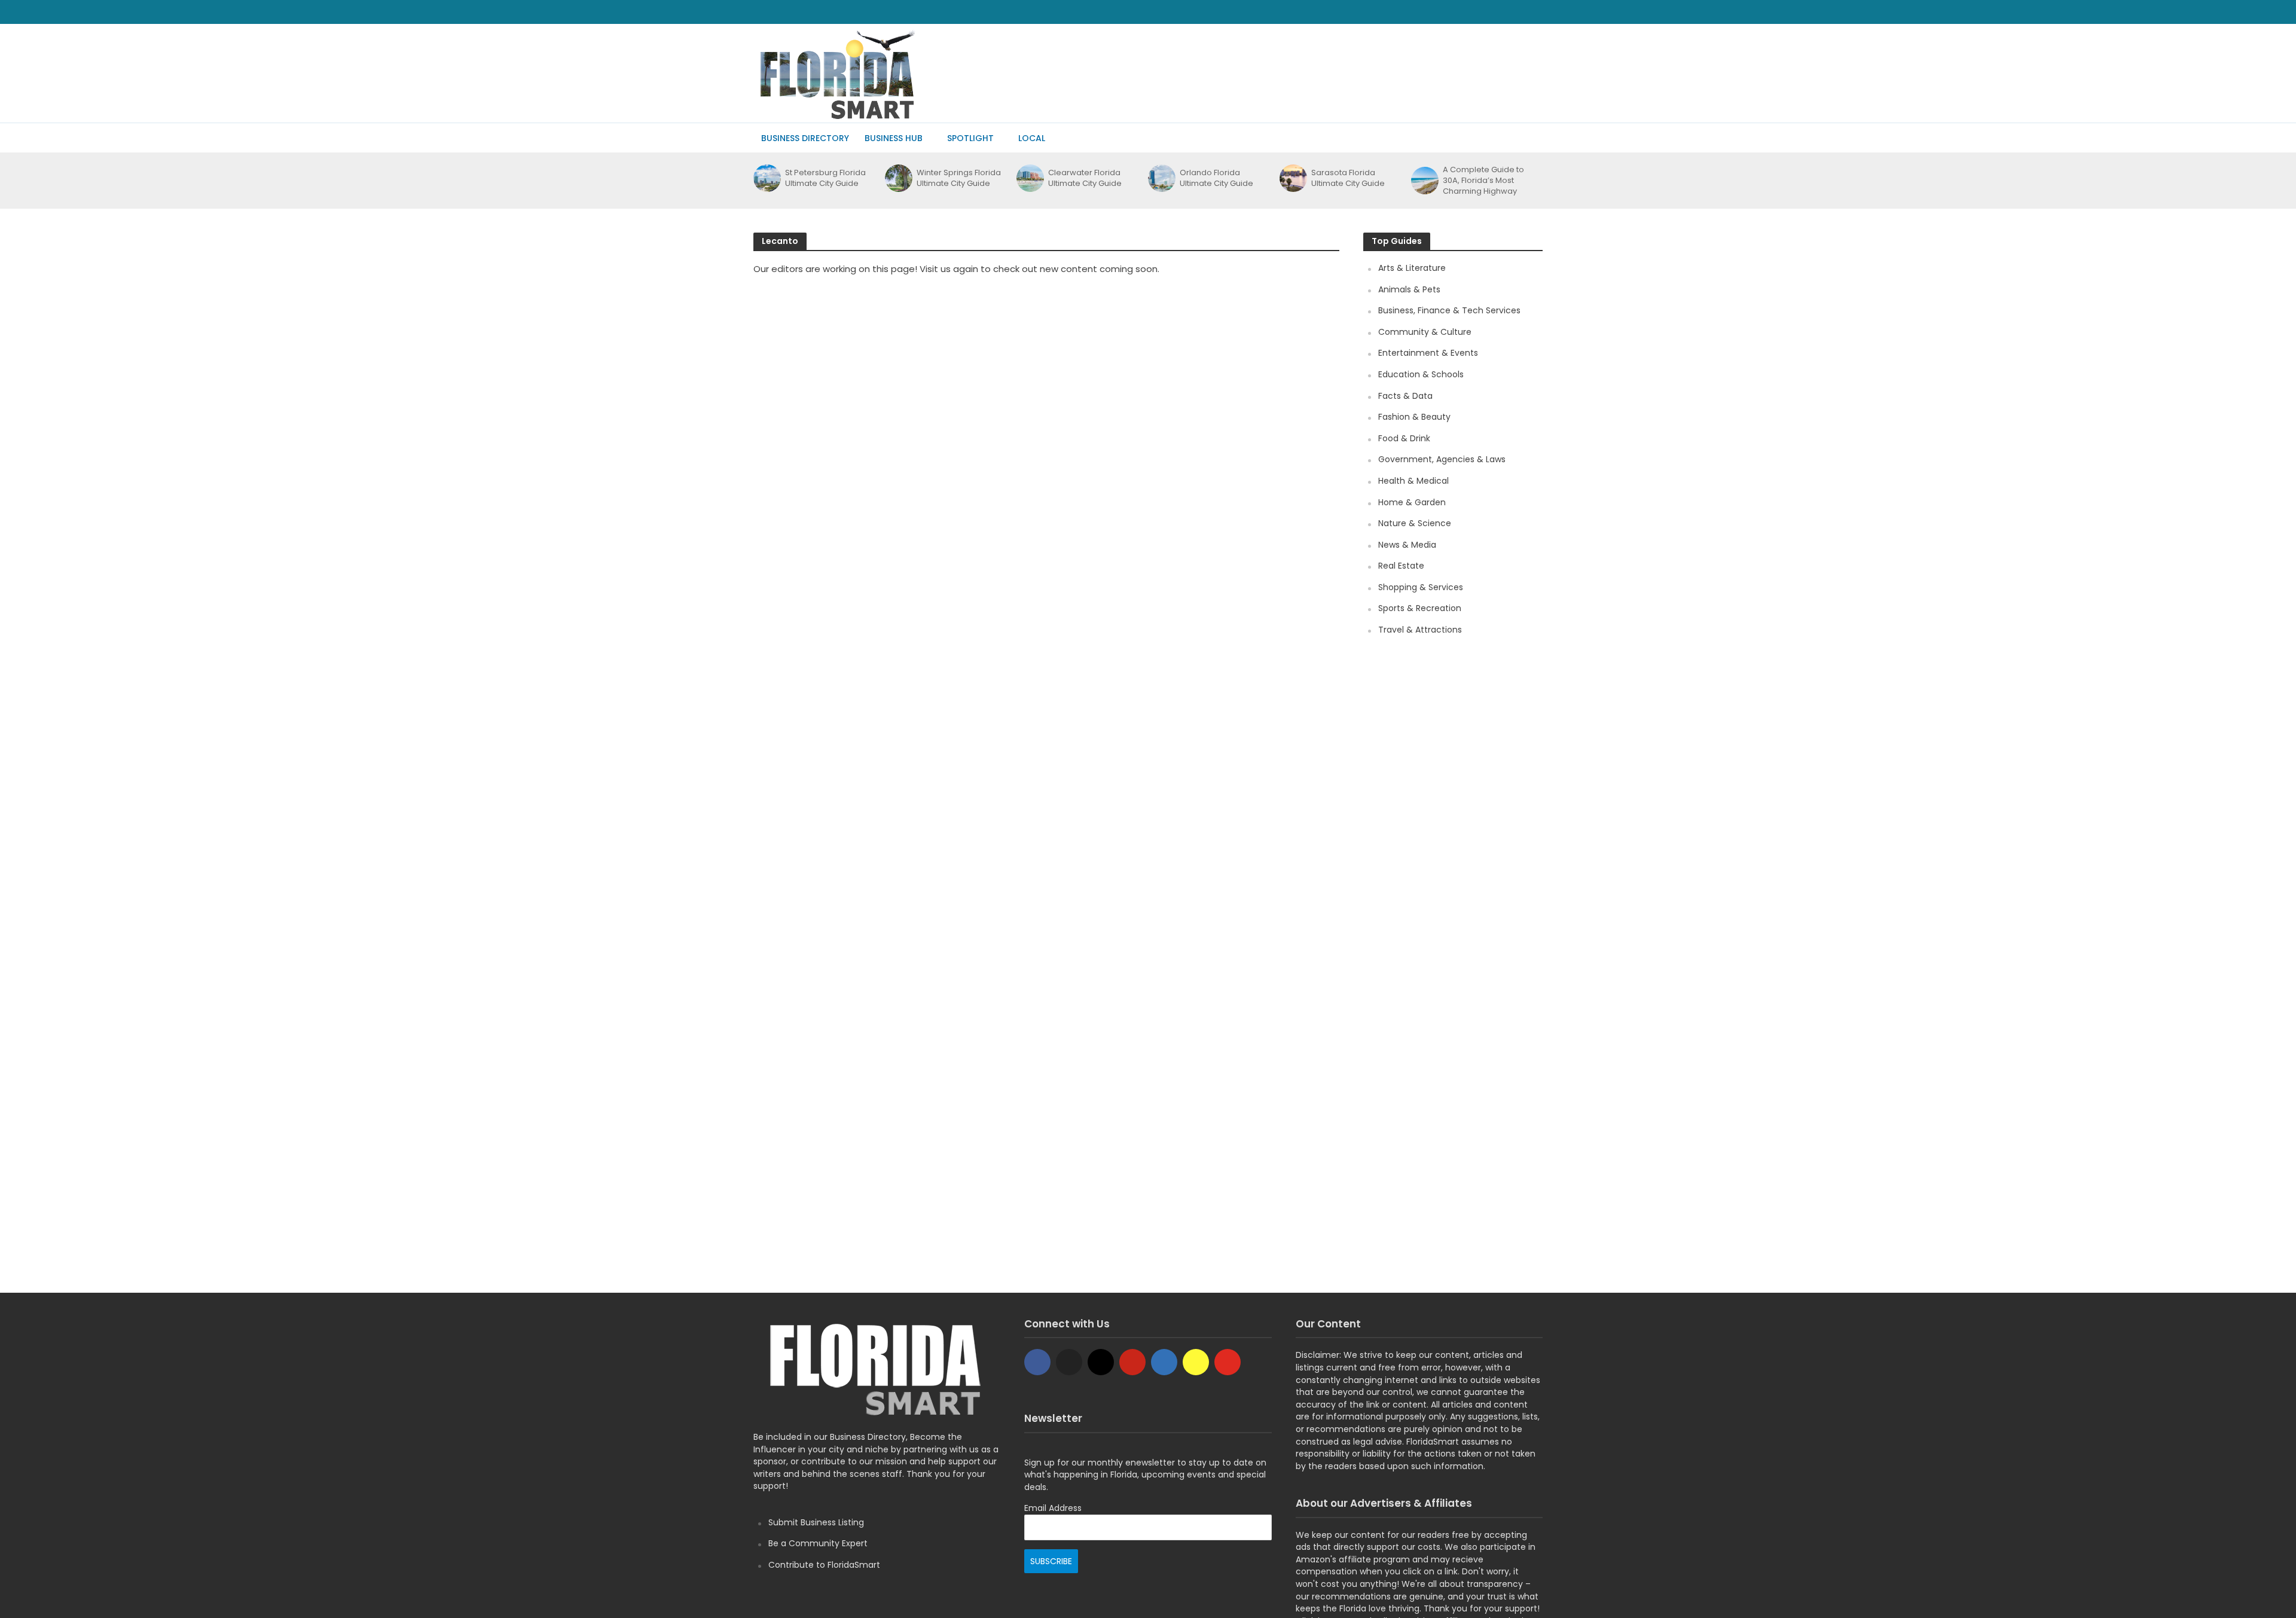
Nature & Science (1415, 523)
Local (1032, 138)
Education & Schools (1421, 374)
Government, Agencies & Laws (1442, 459)
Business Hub (894, 138)
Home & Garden (1412, 502)
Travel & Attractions (1420, 630)
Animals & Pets (1409, 289)
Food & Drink (1404, 438)
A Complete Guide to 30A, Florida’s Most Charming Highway (1483, 181)
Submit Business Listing (816, 1522)
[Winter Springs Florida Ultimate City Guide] (898, 178)
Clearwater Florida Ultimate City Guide (1085, 178)
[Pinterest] (1132, 1362)
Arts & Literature (1412, 268)
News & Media (1407, 545)
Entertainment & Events (1428, 353)
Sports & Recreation (1420, 608)
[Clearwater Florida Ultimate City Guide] (1029, 178)
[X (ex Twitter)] (1069, 1362)
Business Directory (805, 138)
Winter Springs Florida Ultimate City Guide (959, 178)
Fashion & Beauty (1414, 417)
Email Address (1053, 1508)
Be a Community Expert (818, 1543)
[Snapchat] (1196, 1362)
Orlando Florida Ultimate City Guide (1216, 178)
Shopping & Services (1421, 587)
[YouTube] (1228, 1362)
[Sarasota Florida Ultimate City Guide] (1292, 178)
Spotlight (970, 138)
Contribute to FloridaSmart (824, 1565)
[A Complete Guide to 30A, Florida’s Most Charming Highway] (1424, 181)
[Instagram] (1101, 1362)
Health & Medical (1413, 481)
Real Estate (1401, 566)
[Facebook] (1037, 1362)
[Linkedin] (1164, 1362)
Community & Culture (1425, 332)
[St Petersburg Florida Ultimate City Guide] (766, 178)
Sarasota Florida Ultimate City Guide (1348, 178)
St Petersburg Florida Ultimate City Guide (825, 178)
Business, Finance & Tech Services (1449, 310)
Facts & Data (1405, 396)
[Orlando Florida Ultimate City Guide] (1161, 178)
